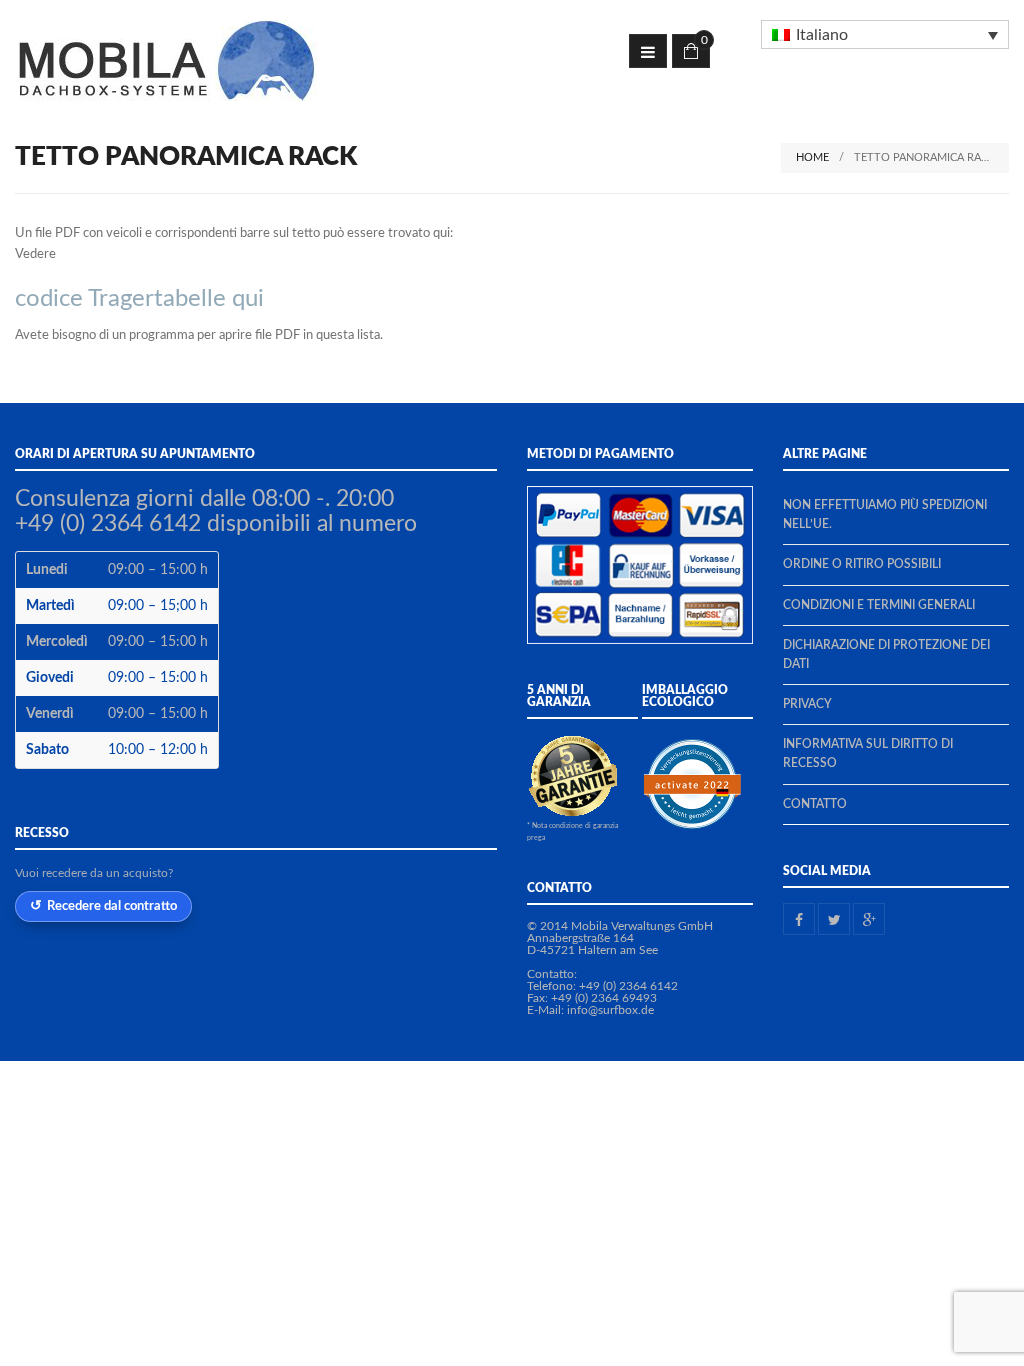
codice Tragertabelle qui (139, 299)
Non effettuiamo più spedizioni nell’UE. (885, 514)
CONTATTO (815, 804)
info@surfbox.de (610, 1010)
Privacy (807, 704)
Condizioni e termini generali (879, 605)
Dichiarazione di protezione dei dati (886, 654)
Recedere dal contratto (112, 906)
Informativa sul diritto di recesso (868, 753)
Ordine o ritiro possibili (862, 564)
